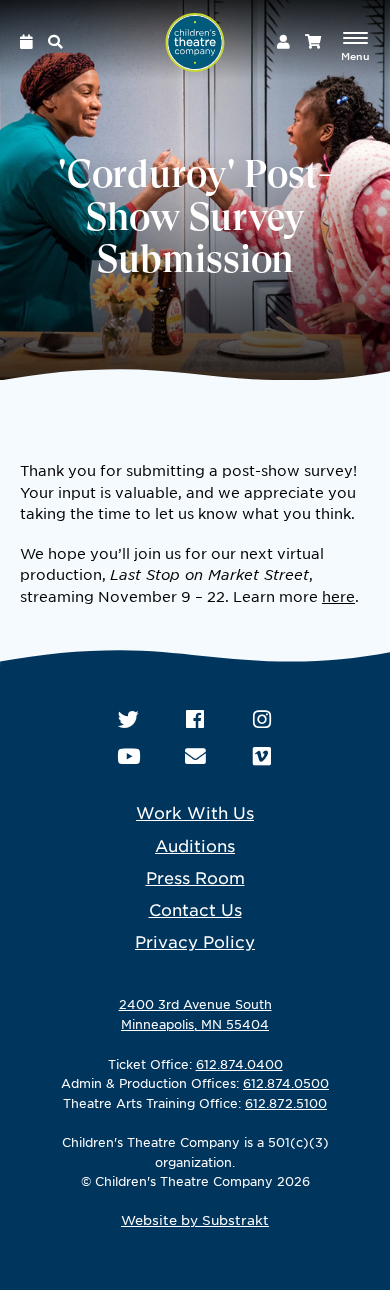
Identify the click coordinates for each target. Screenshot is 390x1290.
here (338, 596)
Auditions (195, 845)
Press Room (195, 877)
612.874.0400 (239, 1064)
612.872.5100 (286, 1103)
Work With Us (195, 812)
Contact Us (195, 909)
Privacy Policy (195, 941)
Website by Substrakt (195, 1220)
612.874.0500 (286, 1083)
